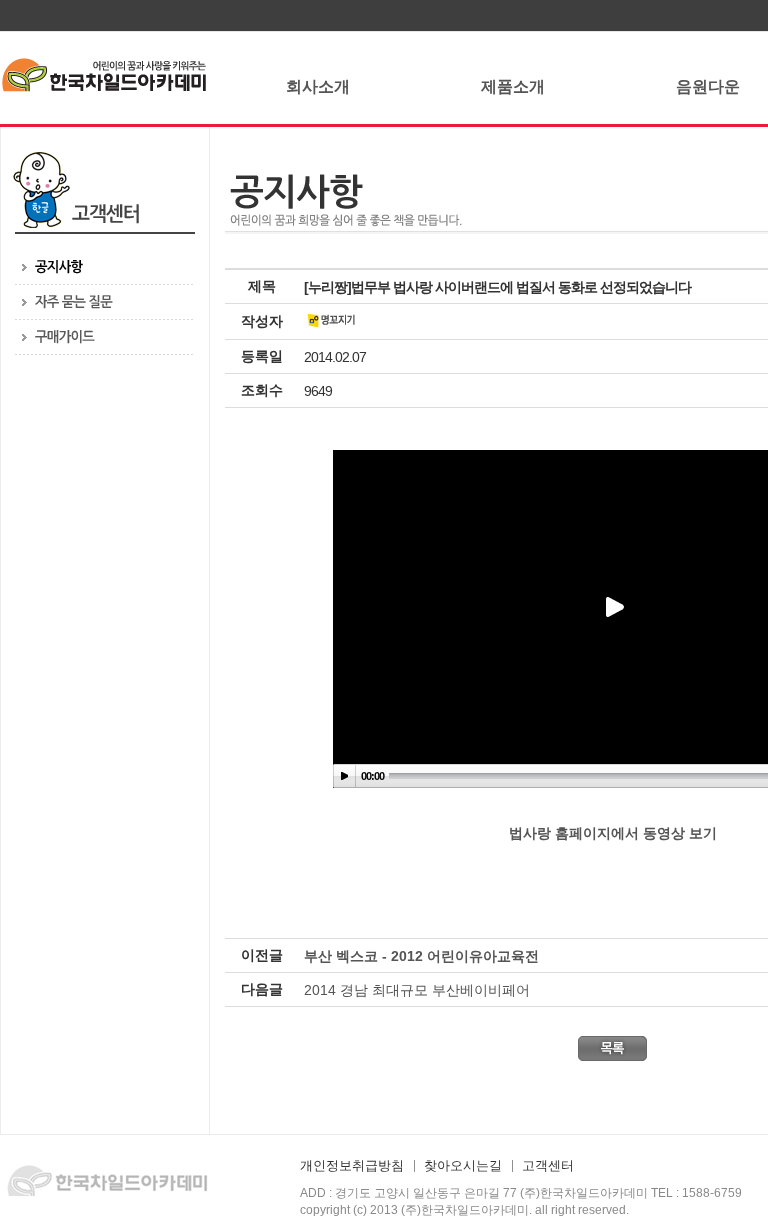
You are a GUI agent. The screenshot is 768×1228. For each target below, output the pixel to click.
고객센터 (548, 1166)
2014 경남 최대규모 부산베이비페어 (417, 990)
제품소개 (513, 86)
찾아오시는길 (463, 1166)
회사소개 (318, 86)
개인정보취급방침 (352, 1166)
